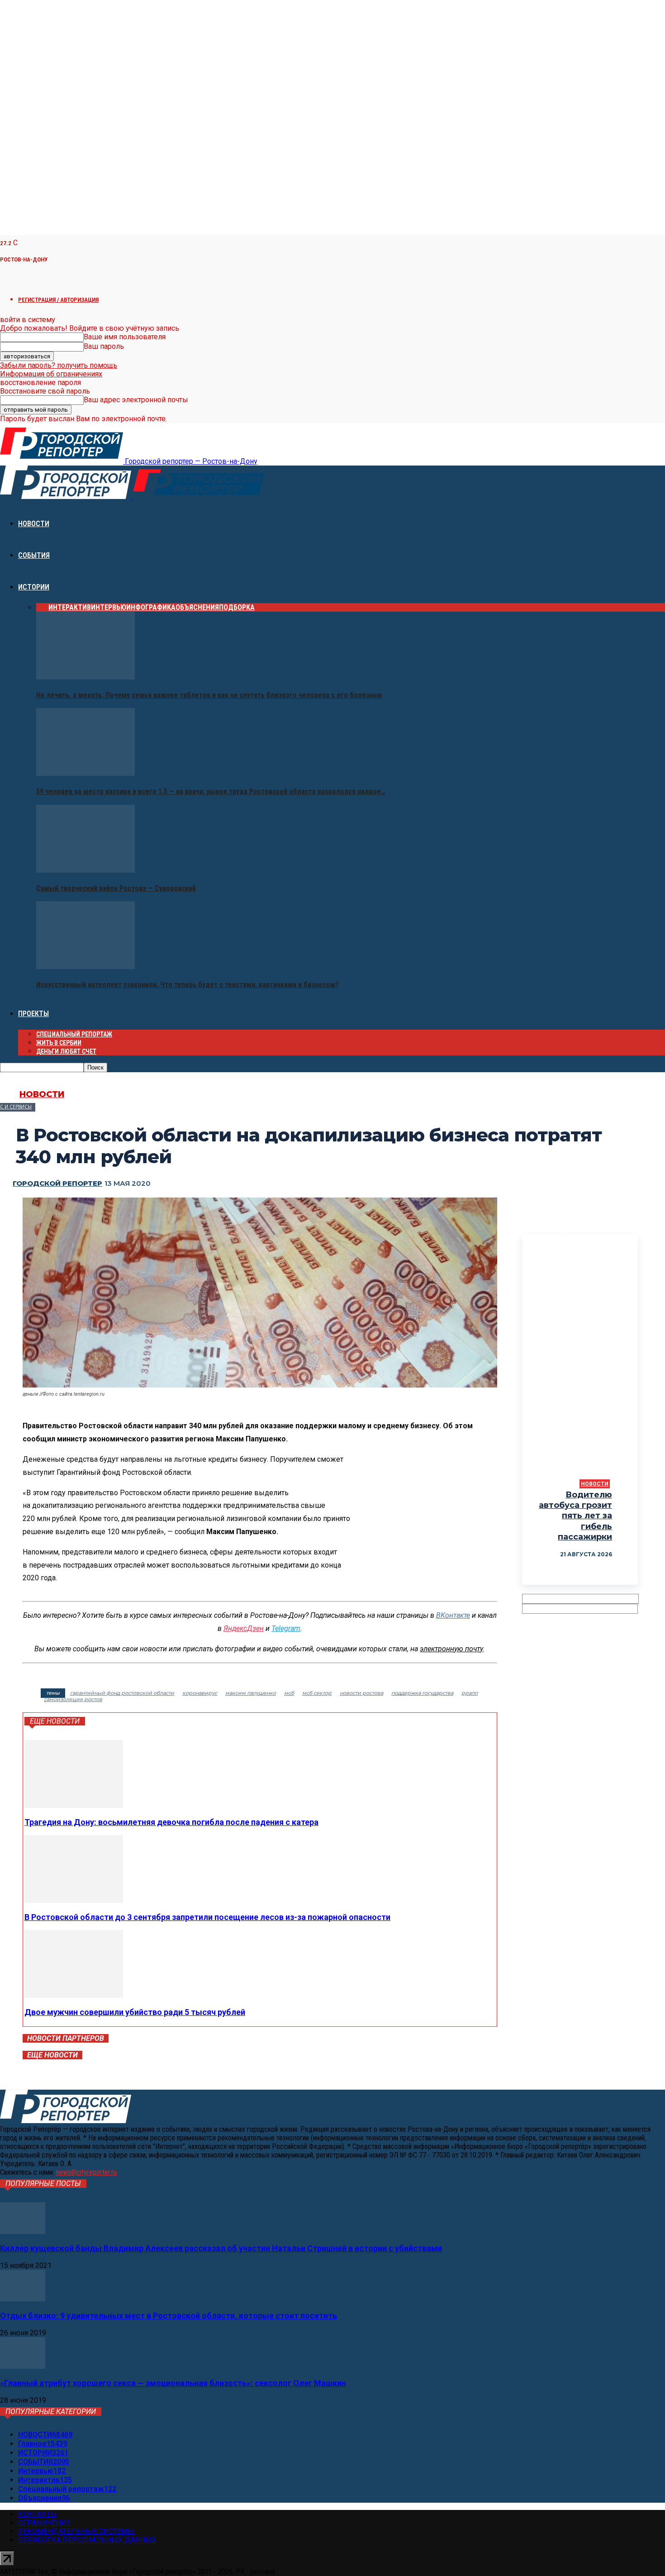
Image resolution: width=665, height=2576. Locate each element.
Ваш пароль (104, 346)
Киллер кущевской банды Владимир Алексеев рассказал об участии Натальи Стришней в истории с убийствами (221, 2248)
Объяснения (197, 607)
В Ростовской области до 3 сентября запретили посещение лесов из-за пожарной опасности (207, 1917)
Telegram (286, 1628)
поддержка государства (422, 1693)
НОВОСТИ (34, 524)
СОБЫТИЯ (34, 555)
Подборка (237, 607)
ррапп (470, 1693)
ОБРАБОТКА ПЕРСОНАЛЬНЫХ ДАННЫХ (87, 2540)
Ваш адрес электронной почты (136, 400)
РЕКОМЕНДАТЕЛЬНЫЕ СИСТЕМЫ (76, 2531)
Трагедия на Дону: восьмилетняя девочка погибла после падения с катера (171, 1822)
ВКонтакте (453, 1615)
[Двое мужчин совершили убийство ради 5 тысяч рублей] (74, 1995)
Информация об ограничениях (51, 374)
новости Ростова (361, 1693)
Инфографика (151, 607)
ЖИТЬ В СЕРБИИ (59, 1043)
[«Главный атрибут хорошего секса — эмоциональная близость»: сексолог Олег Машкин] (23, 2366)
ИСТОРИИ (34, 587)
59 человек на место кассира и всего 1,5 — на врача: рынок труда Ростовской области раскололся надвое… (211, 791)
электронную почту (451, 1649)
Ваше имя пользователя (125, 337)
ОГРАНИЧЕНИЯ (44, 2523)
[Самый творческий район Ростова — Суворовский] (85, 870)
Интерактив (70, 607)
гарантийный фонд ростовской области (122, 1693)
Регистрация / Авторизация (58, 300)
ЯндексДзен (244, 1628)
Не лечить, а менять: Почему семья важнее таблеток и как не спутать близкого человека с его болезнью (209, 695)
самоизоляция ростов (73, 1699)
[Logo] (66, 497)
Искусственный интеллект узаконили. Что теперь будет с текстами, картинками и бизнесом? (188, 985)
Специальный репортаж (74, 1034)
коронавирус (200, 1693)
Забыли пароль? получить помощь (59, 365)
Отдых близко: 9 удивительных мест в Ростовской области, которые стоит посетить (169, 2316)
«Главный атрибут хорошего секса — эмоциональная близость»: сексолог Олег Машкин (173, 2383)
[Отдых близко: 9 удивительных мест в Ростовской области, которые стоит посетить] (23, 2299)
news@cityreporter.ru (86, 2172)
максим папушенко (251, 1693)
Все (42, 607)
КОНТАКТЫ (38, 2514)
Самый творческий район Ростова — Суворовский (116, 888)
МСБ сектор (317, 1693)
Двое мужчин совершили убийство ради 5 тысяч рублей (135, 2012)
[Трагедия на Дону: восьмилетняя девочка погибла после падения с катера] (74, 1805)
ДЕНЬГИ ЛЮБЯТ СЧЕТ (66, 1051)
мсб (289, 1693)
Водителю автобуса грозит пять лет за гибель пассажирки (575, 1516)
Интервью (109, 607)
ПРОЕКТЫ (33, 1014)
